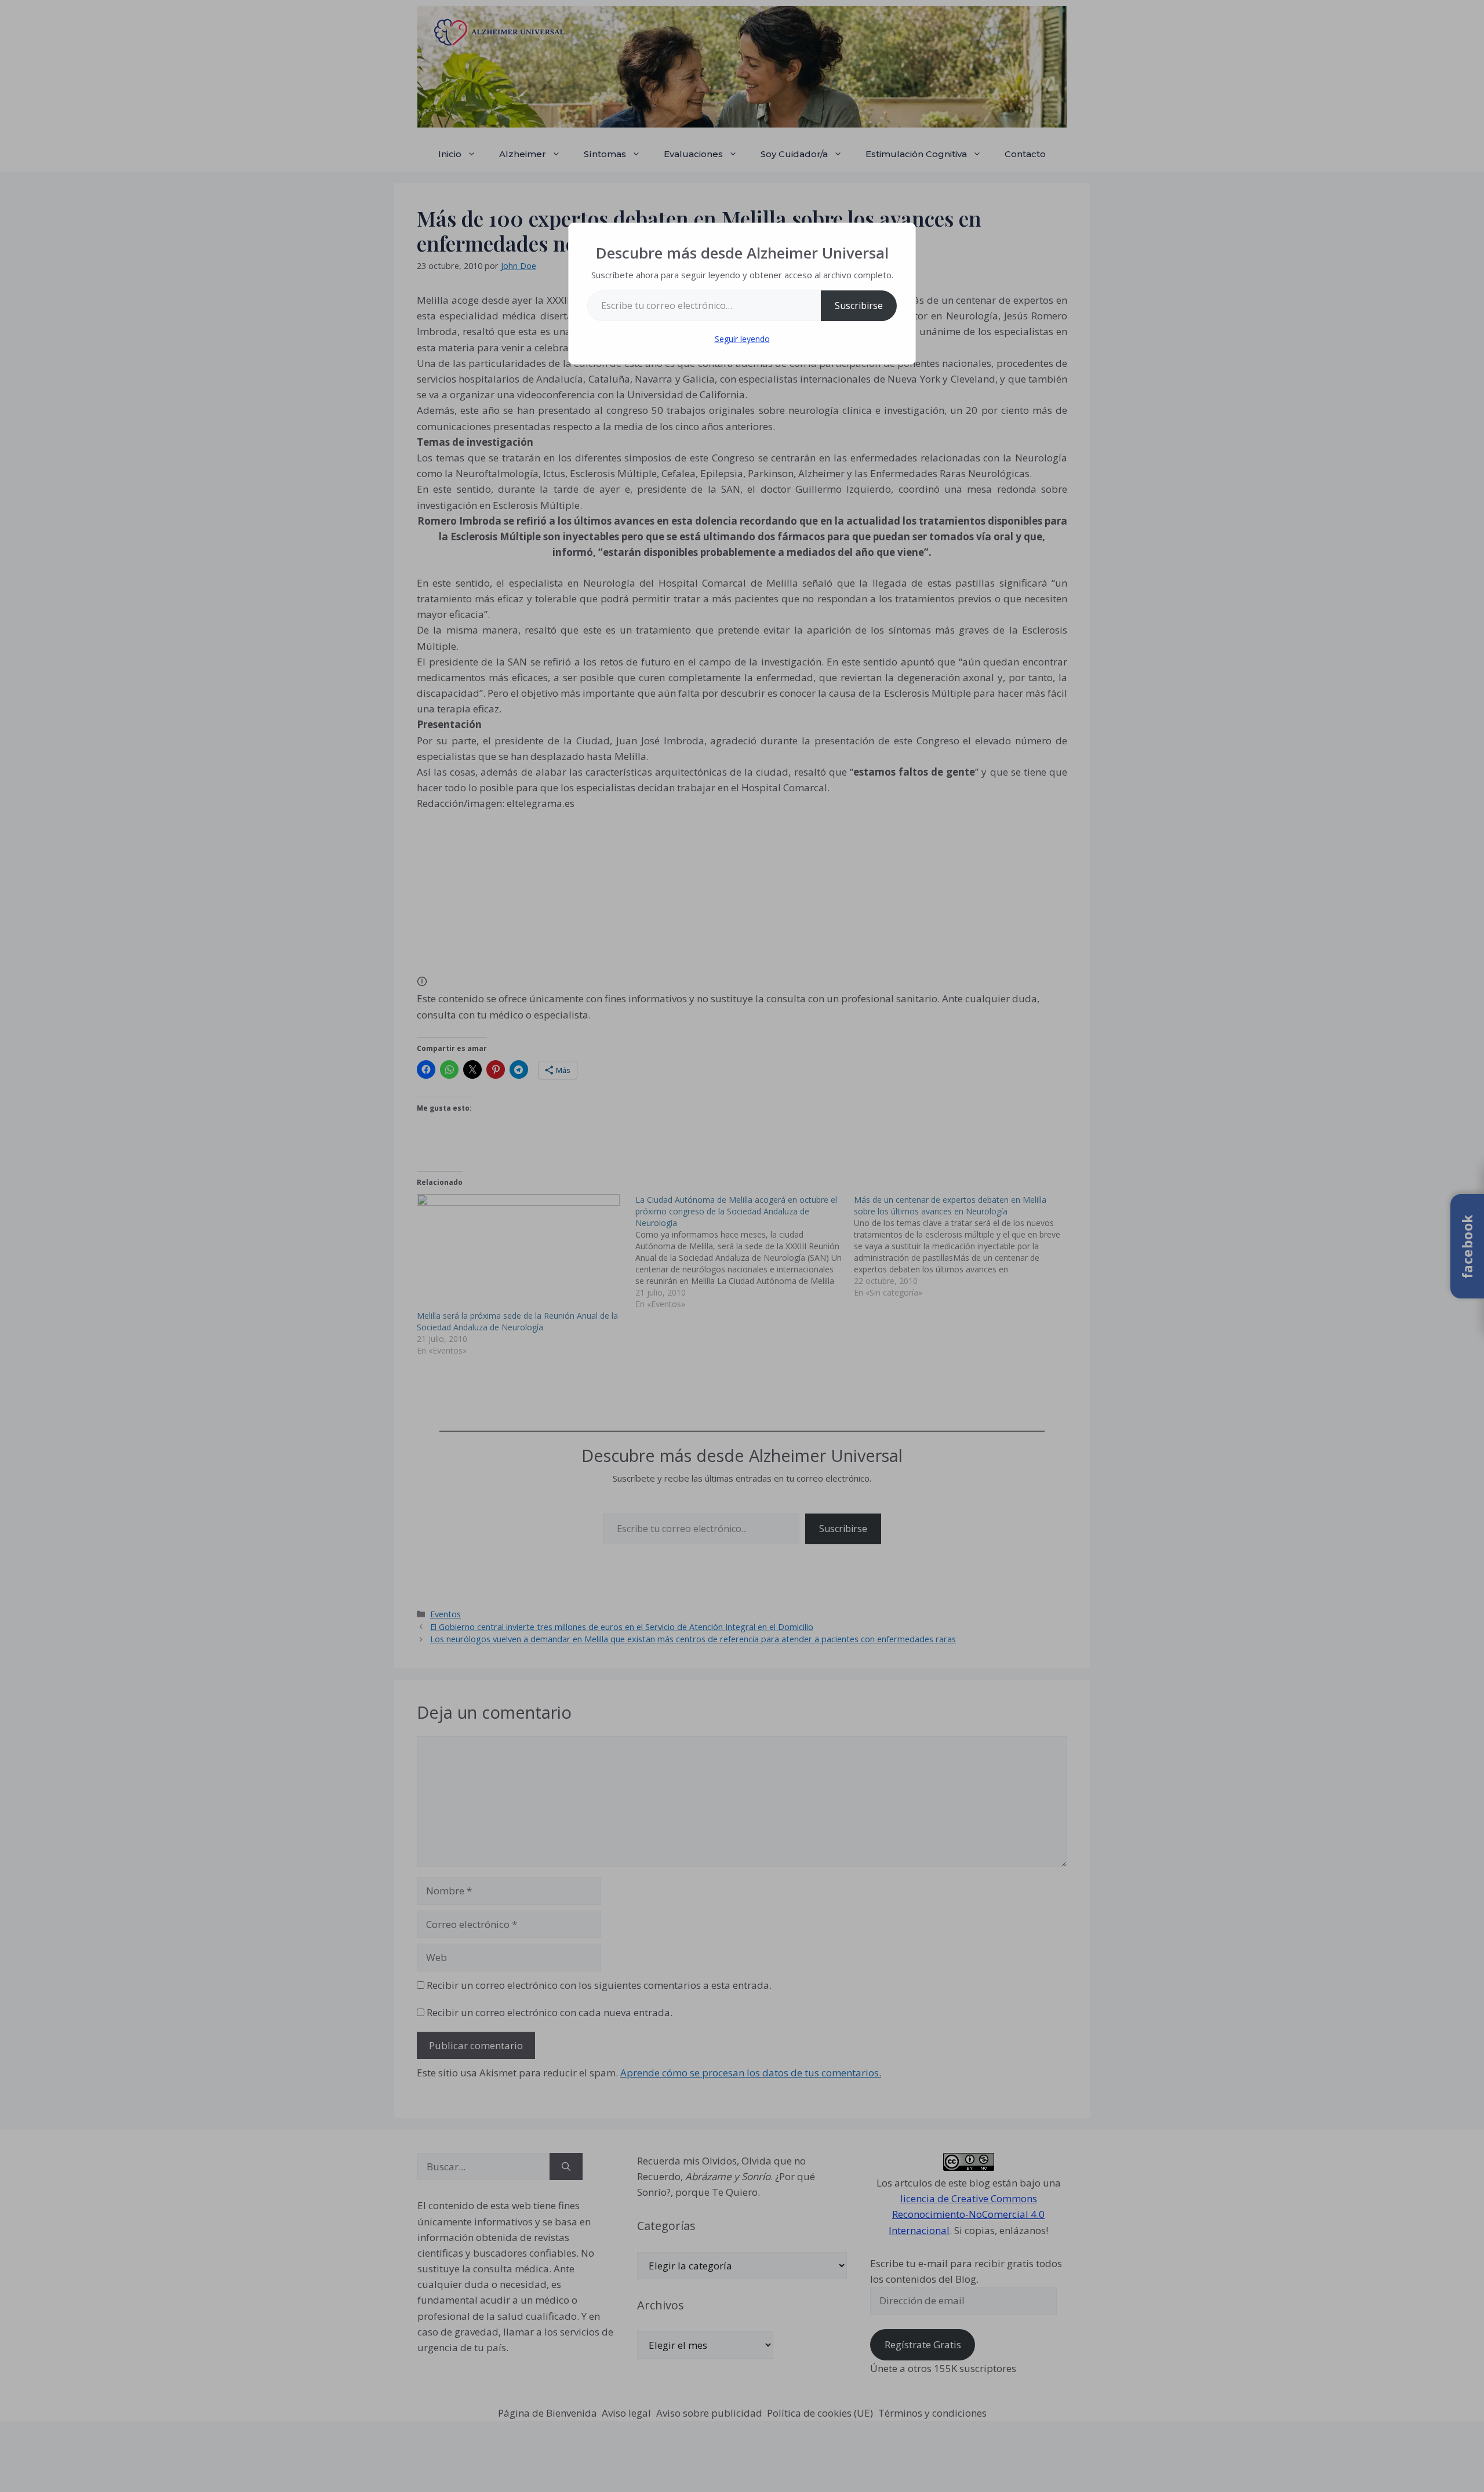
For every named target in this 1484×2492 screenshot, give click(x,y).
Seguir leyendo (742, 339)
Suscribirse (859, 305)
